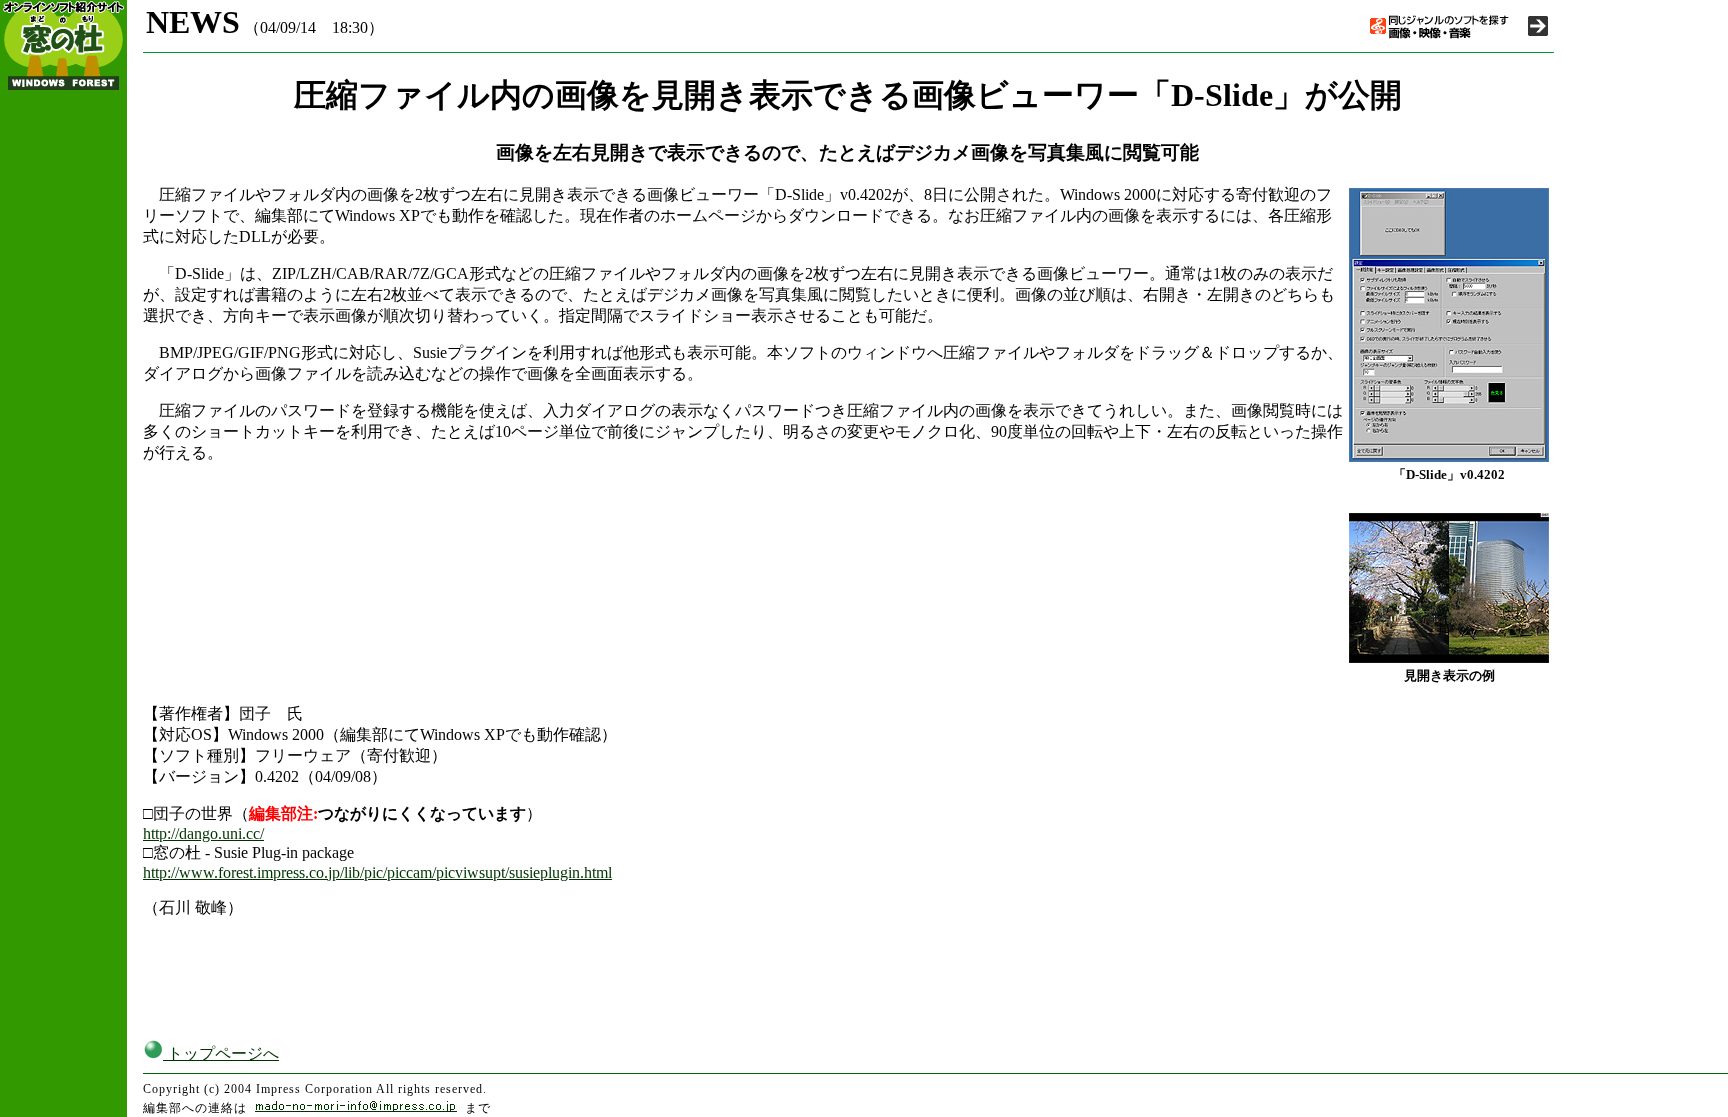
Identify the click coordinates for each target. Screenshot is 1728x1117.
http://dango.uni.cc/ (203, 833)
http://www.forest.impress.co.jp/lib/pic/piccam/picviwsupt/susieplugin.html (377, 872)
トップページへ (221, 1053)
